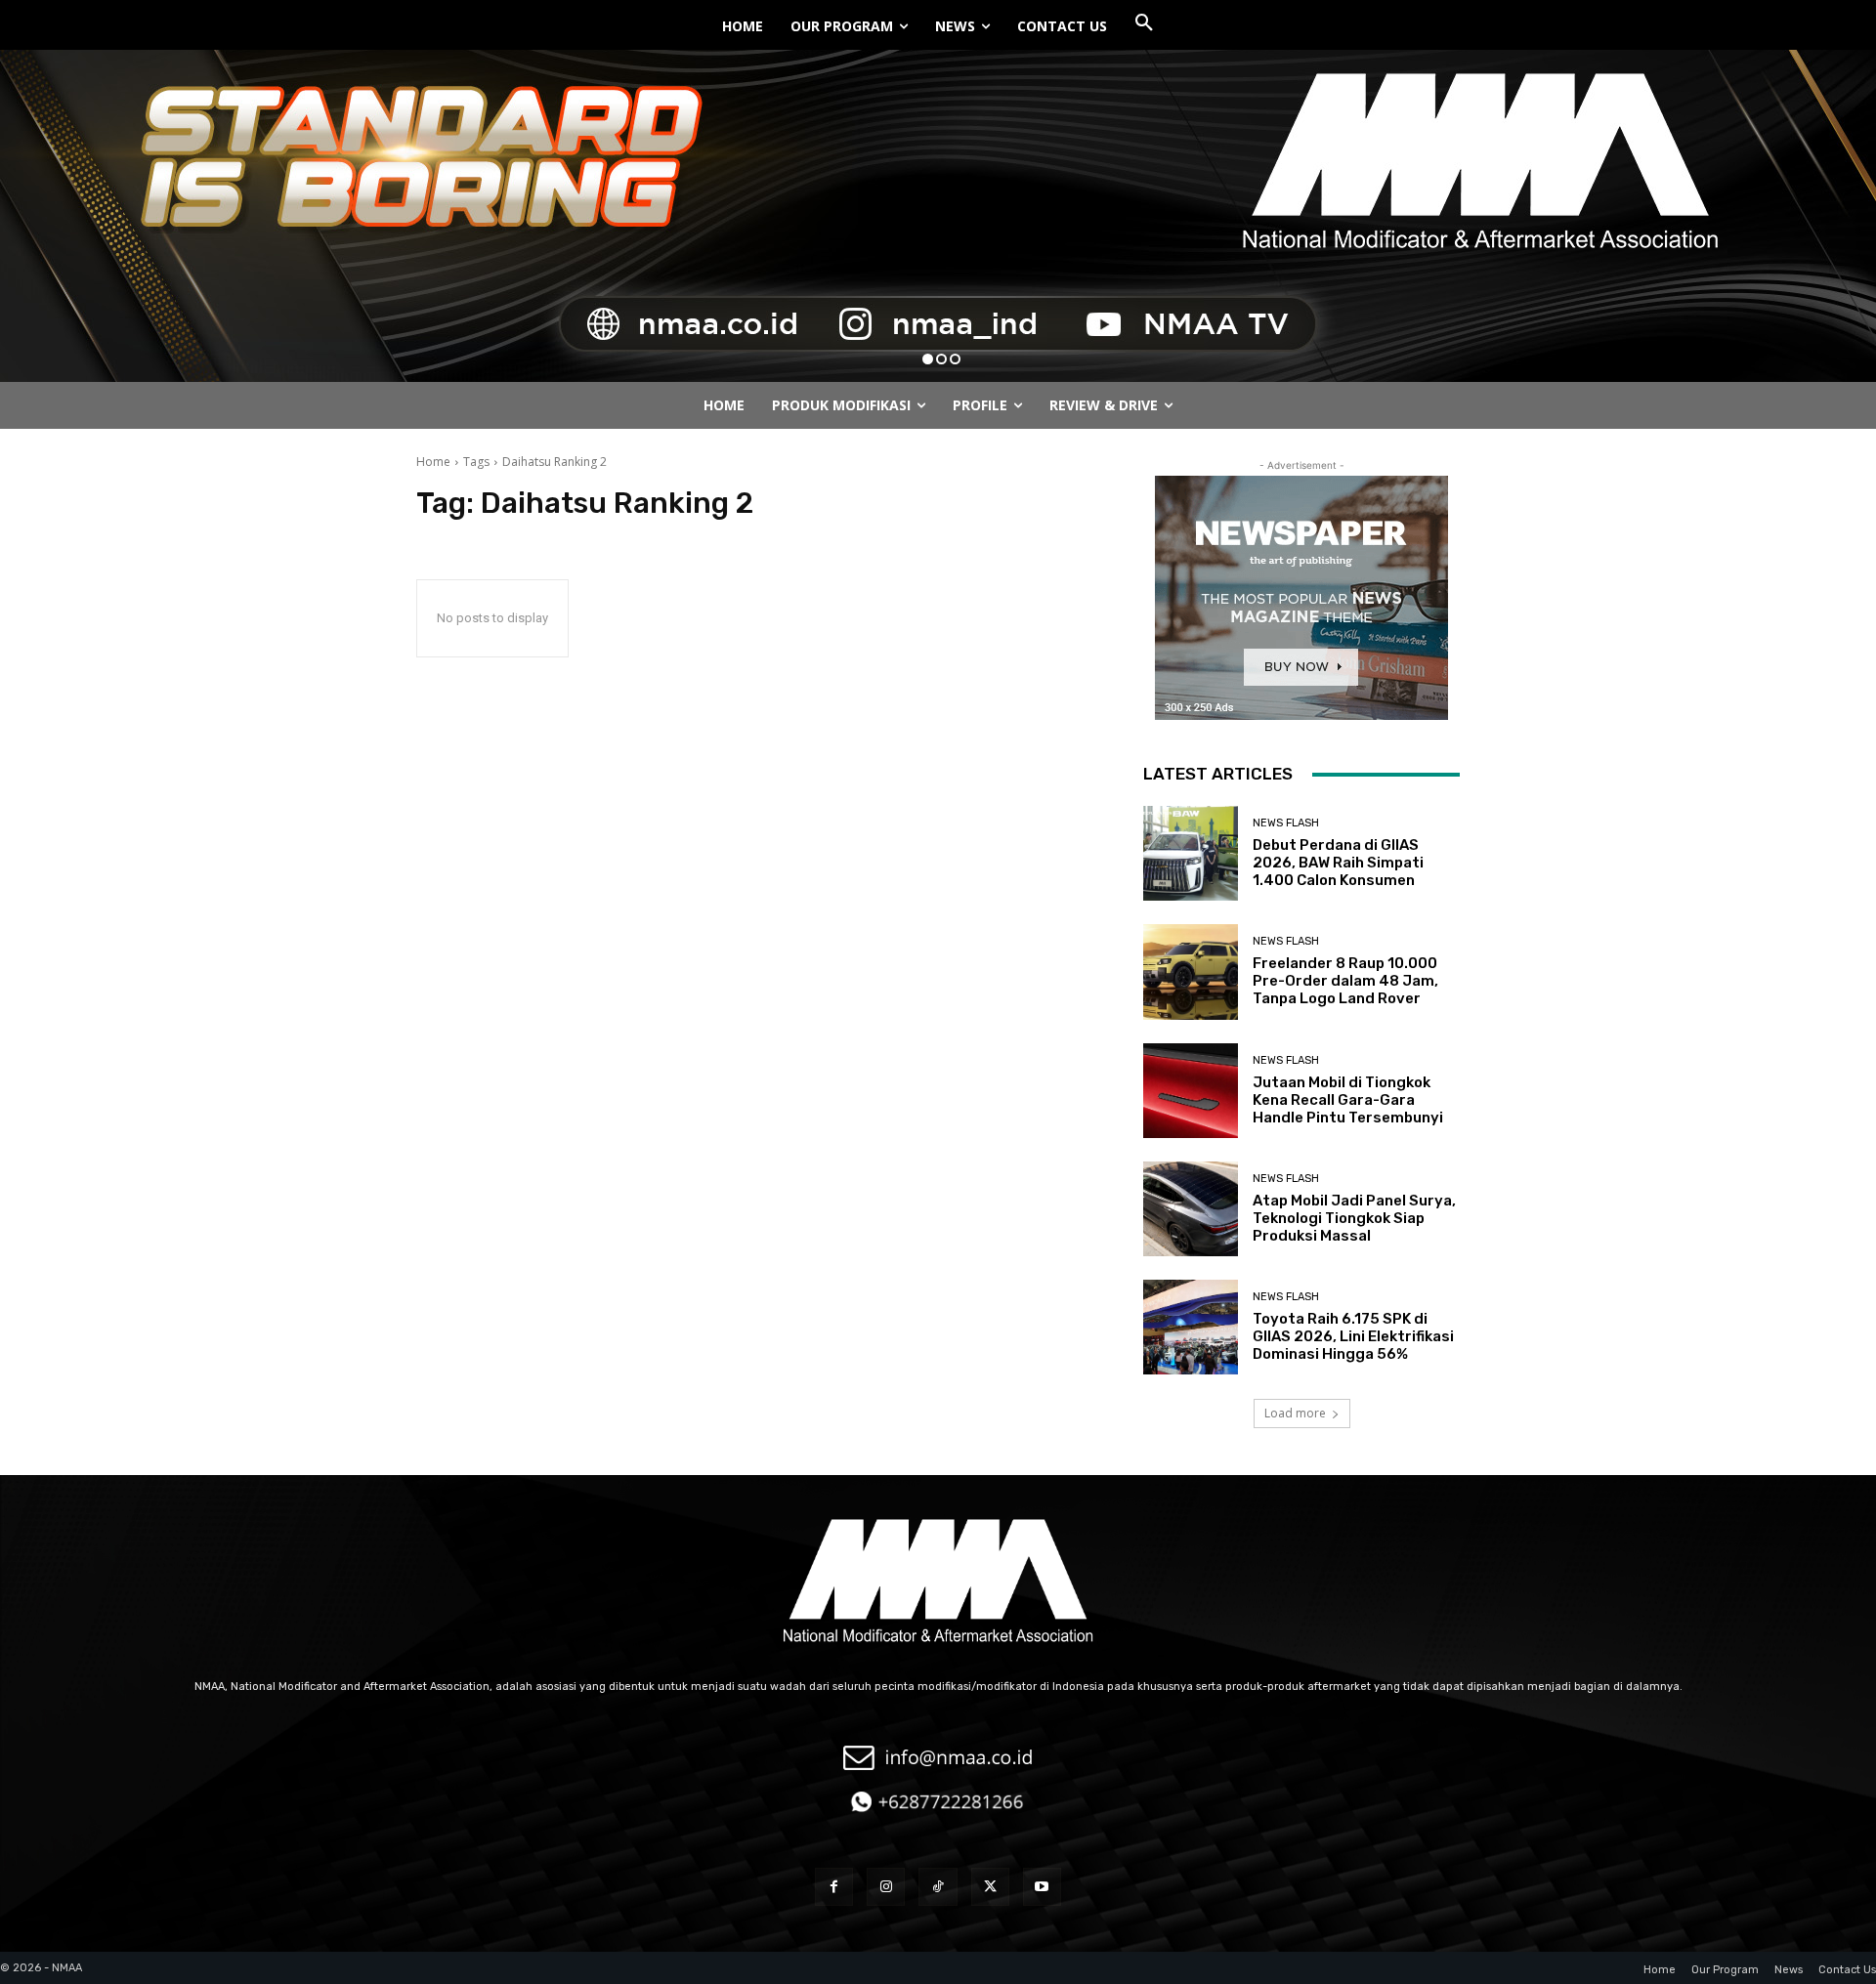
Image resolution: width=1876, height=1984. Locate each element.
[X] (990, 1887)
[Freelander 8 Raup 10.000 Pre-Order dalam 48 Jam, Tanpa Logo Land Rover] (1191, 971)
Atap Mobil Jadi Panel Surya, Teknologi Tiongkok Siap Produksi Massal (1354, 1218)
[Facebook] (834, 1887)
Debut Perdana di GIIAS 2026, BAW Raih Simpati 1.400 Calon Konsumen (1338, 863)
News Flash (1286, 823)
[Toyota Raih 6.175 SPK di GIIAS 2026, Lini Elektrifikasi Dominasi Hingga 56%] (1191, 1327)
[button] (1144, 23)
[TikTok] (938, 1887)
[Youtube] (1042, 1887)
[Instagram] (886, 1887)
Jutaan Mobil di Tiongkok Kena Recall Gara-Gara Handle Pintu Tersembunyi (1348, 1100)
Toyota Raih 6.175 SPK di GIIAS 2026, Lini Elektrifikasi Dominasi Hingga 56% (1353, 1336)
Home (433, 462)
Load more (1295, 1413)
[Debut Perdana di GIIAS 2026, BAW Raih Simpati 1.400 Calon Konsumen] (1191, 853)
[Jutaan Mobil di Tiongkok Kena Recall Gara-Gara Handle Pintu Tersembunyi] (1191, 1091)
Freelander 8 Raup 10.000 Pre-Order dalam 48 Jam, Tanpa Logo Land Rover (1345, 981)
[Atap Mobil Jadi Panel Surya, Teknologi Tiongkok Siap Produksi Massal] (1191, 1209)
